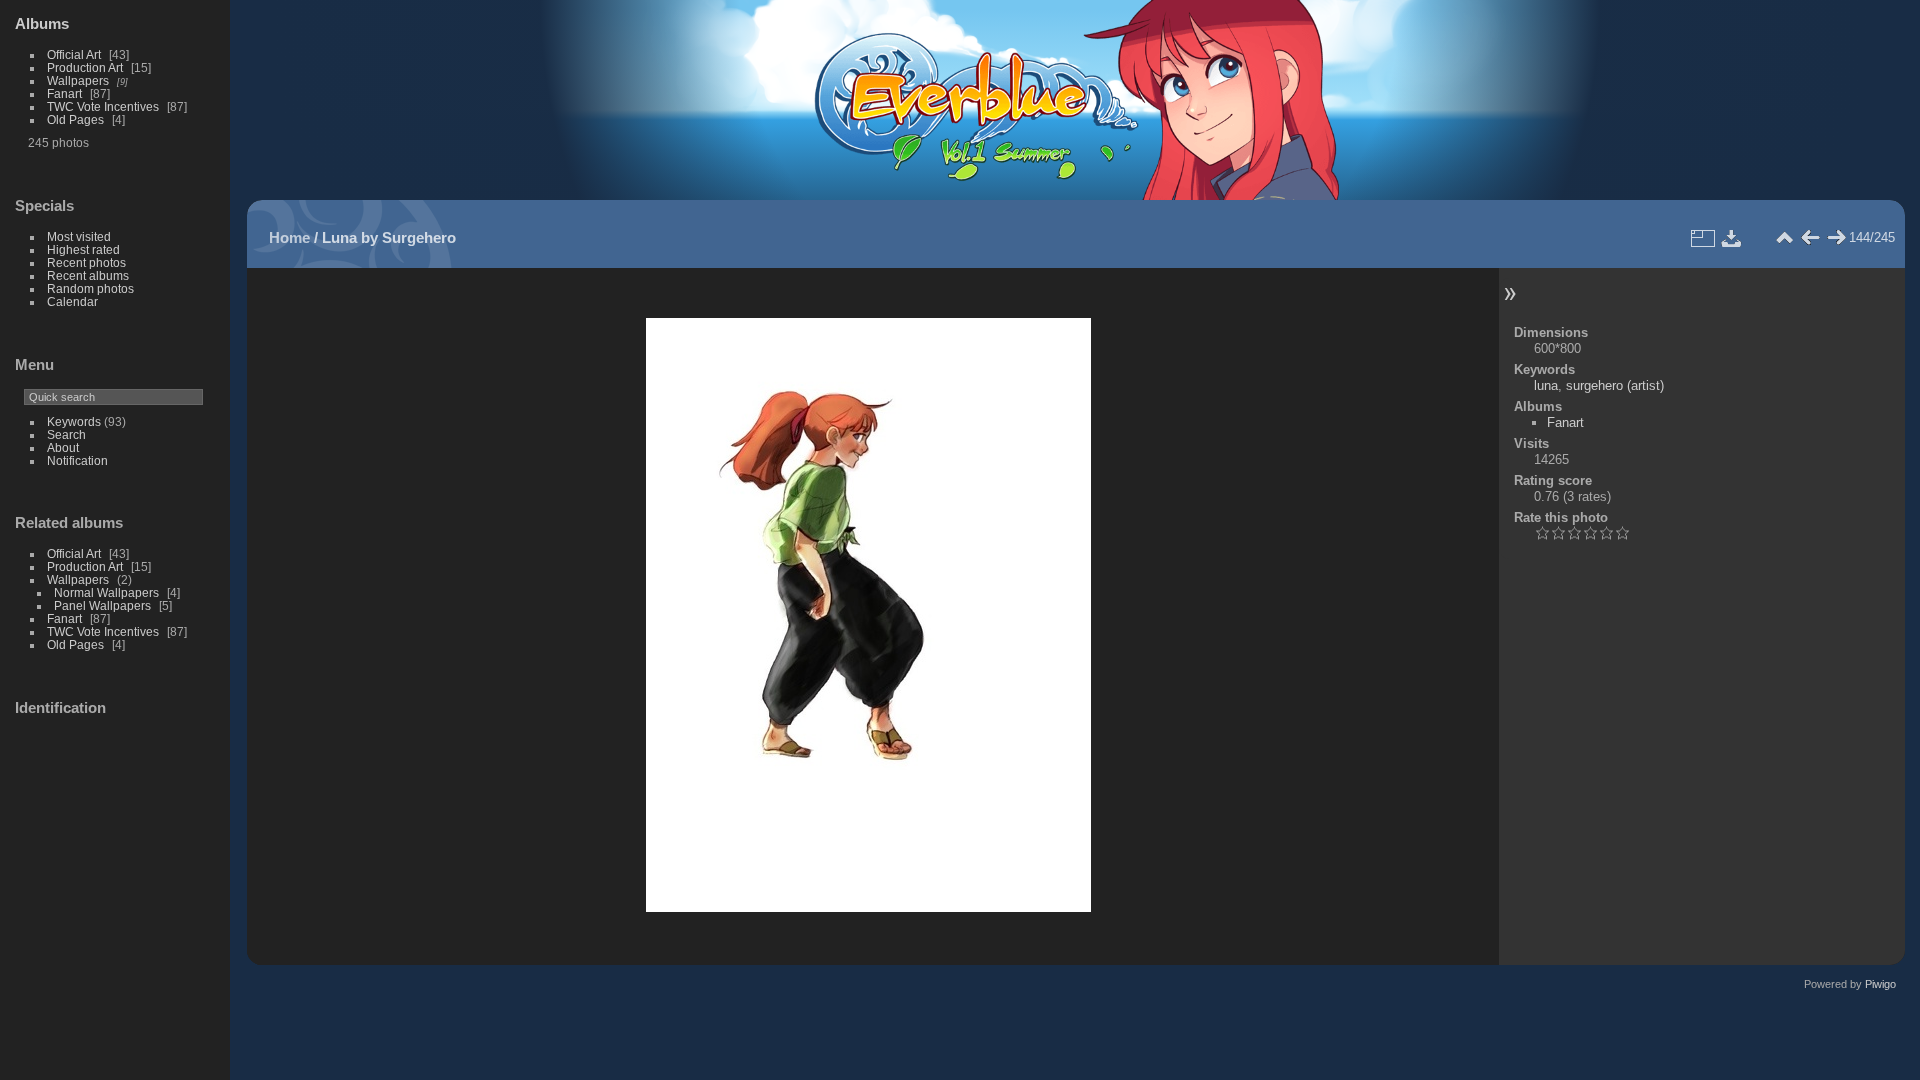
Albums (42, 23)
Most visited (79, 236)
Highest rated (83, 249)
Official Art (74, 54)
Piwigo (1880, 984)
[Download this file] (1732, 238)
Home (289, 237)
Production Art (85, 67)
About (63, 447)
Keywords (74, 421)
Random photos (90, 288)
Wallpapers (78, 80)
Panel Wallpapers (102, 605)
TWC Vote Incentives (103, 106)
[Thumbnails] (1784, 238)
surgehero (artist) (1615, 385)
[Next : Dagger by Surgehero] (1836, 238)
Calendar (72, 301)
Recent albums (88, 275)
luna (1546, 385)
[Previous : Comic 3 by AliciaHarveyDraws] (1810, 238)
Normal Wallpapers (106, 592)
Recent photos (86, 262)
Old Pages (75, 119)
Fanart (64, 93)
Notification (77, 460)
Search (66, 434)
